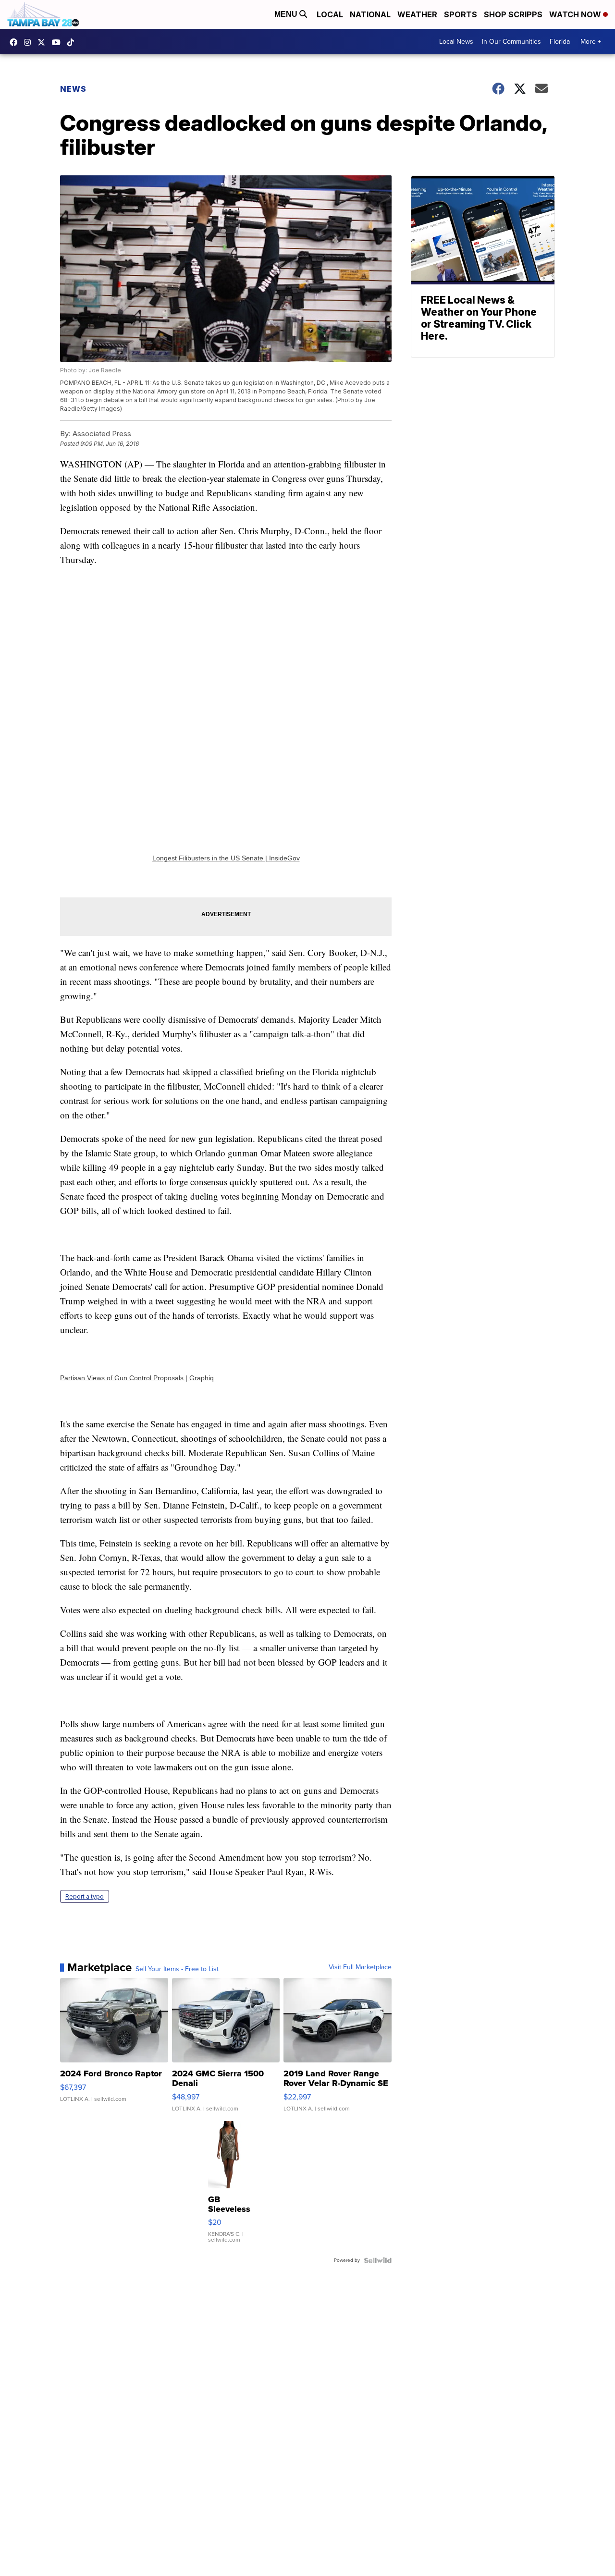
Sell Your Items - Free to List (177, 1969)
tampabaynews (16, 42)
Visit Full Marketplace (360, 1967)
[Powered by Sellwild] (378, 2260)
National (370, 14)
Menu (287, 14)
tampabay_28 (30, 42)
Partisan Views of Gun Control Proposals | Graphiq (137, 1378)
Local (330, 14)
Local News (456, 42)
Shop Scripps (513, 14)
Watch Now (576, 14)
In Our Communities (511, 42)
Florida (560, 42)
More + (591, 42)
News (73, 89)
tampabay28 (44, 42)
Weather (417, 14)
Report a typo (85, 1896)
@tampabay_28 (73, 42)
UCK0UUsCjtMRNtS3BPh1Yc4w (59, 42)
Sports (461, 14)
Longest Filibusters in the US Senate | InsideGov (226, 858)
